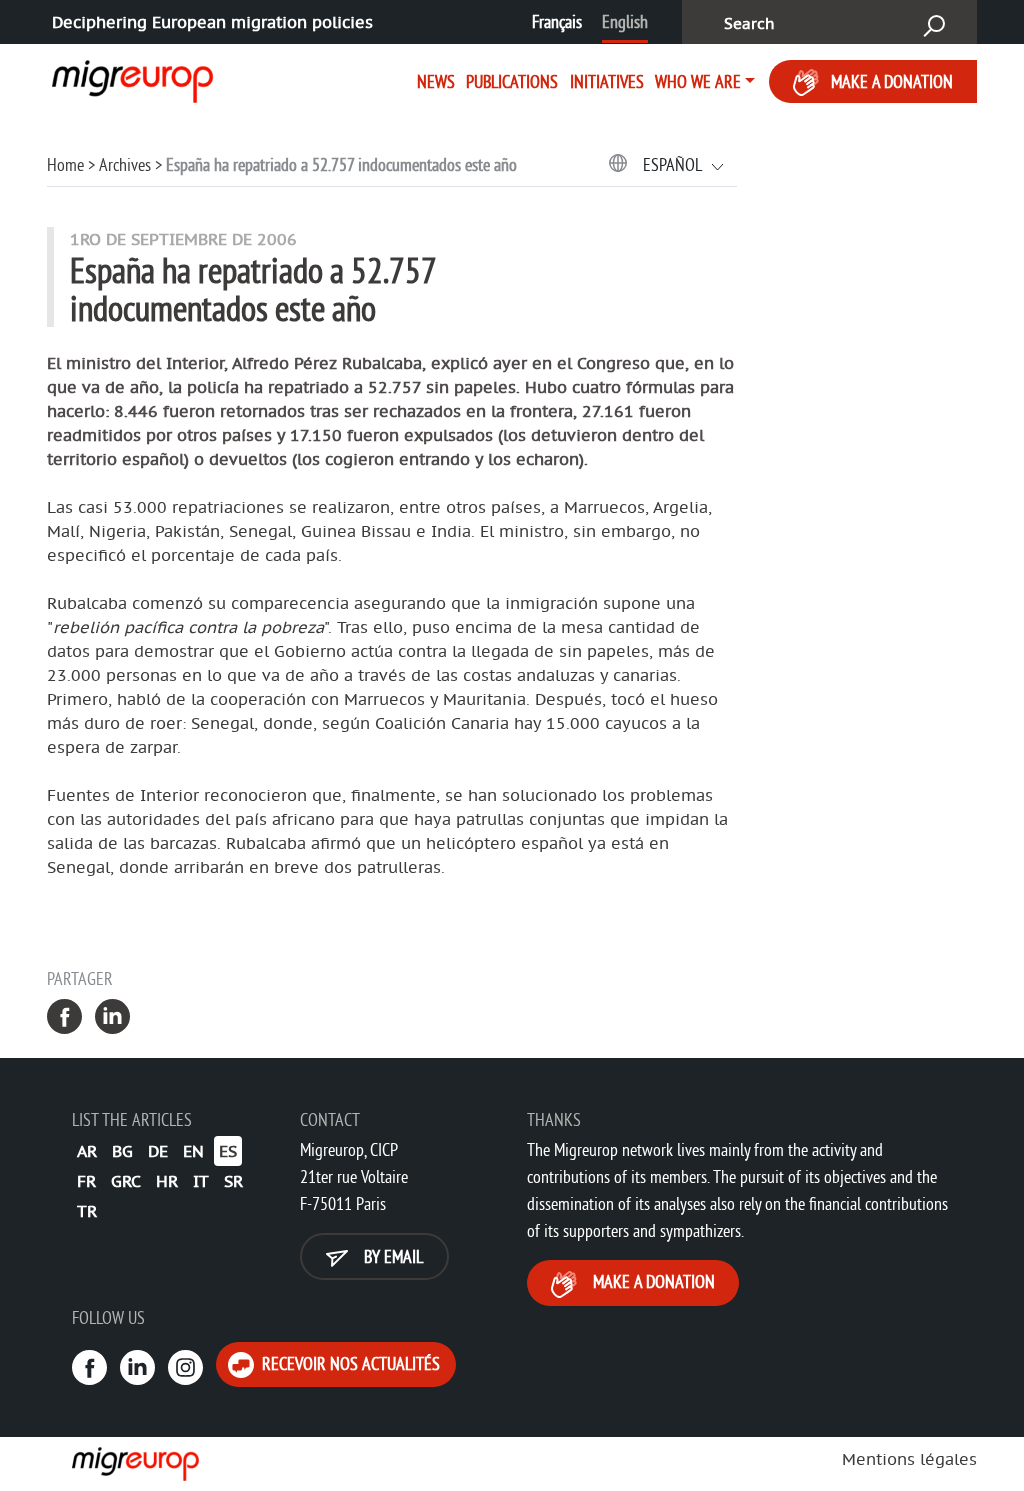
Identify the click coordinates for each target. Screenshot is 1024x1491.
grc (126, 1181)
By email (391, 1256)
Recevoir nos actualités (349, 1363)
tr (87, 1211)
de (158, 1151)
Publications (512, 81)
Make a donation (892, 81)
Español (674, 164)
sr (233, 1181)
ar (87, 1151)
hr (167, 1181)
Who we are (698, 81)
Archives (125, 164)
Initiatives (607, 81)
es (228, 1151)
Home (65, 164)
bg (122, 1151)
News (436, 81)
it (201, 1181)
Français (557, 21)
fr (86, 1181)
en (193, 1151)
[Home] (124, 78)
